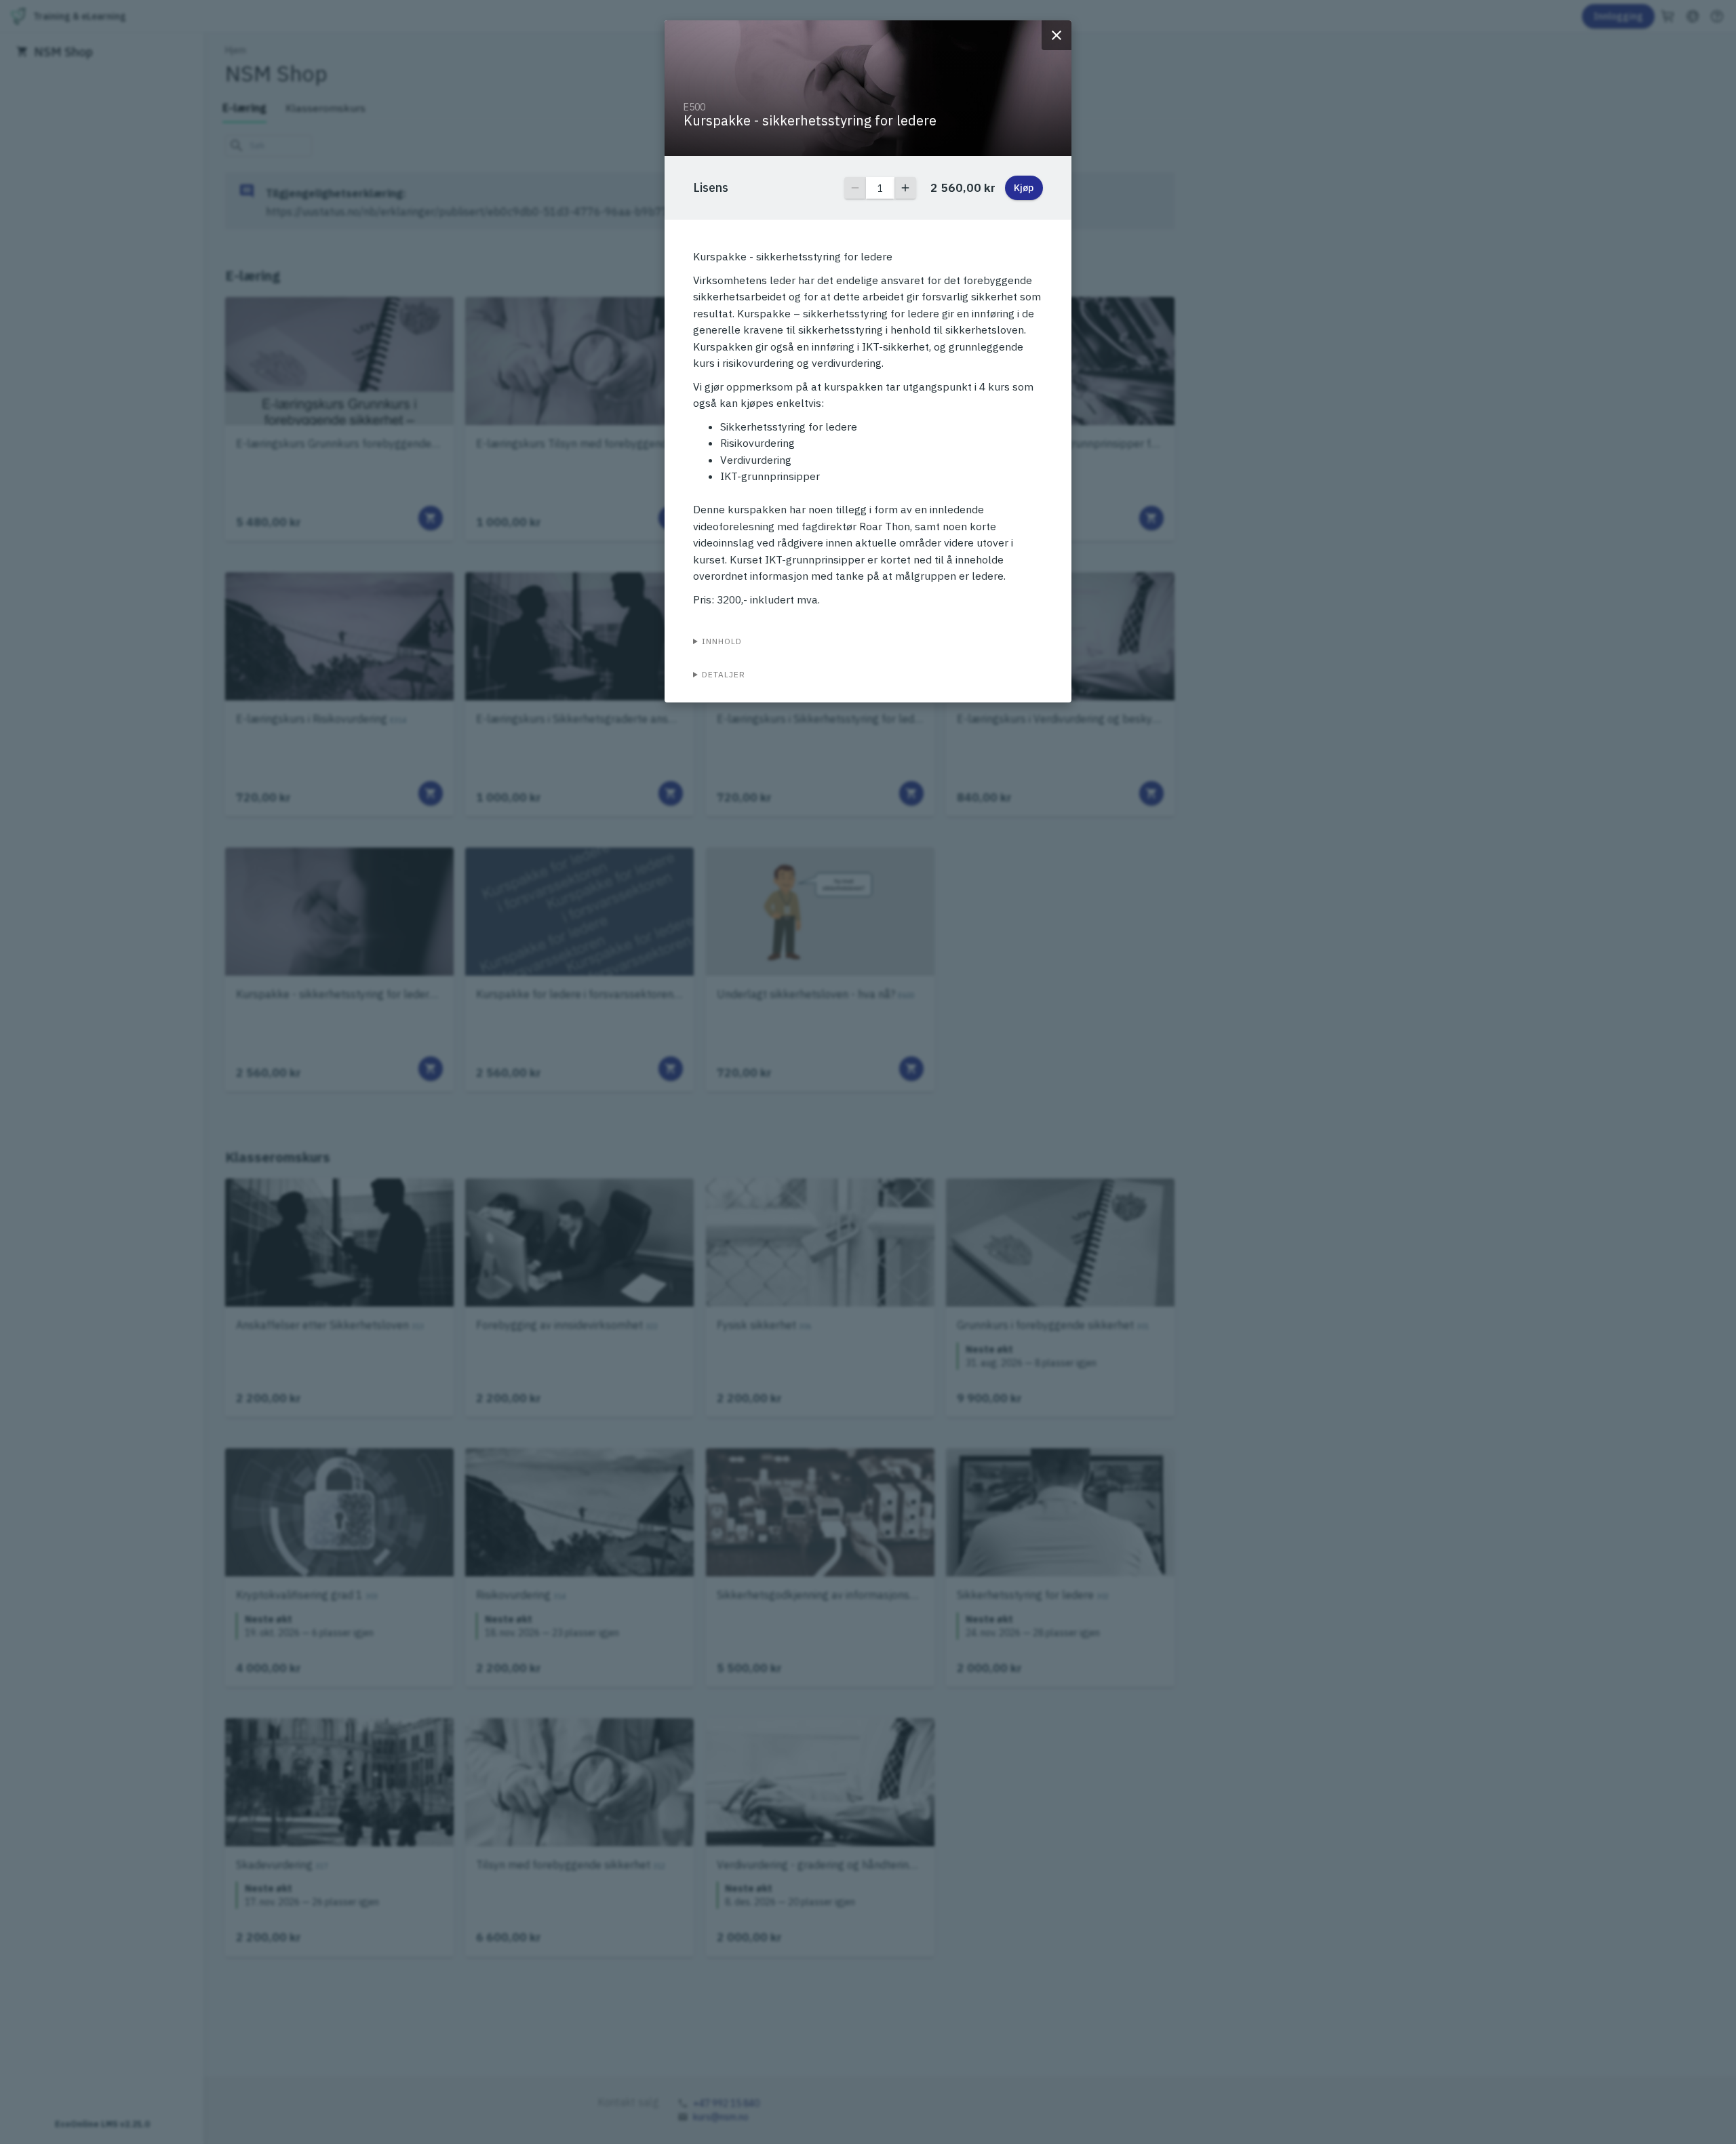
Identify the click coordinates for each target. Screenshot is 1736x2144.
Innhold (722, 641)
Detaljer (724, 674)
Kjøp (1024, 188)
